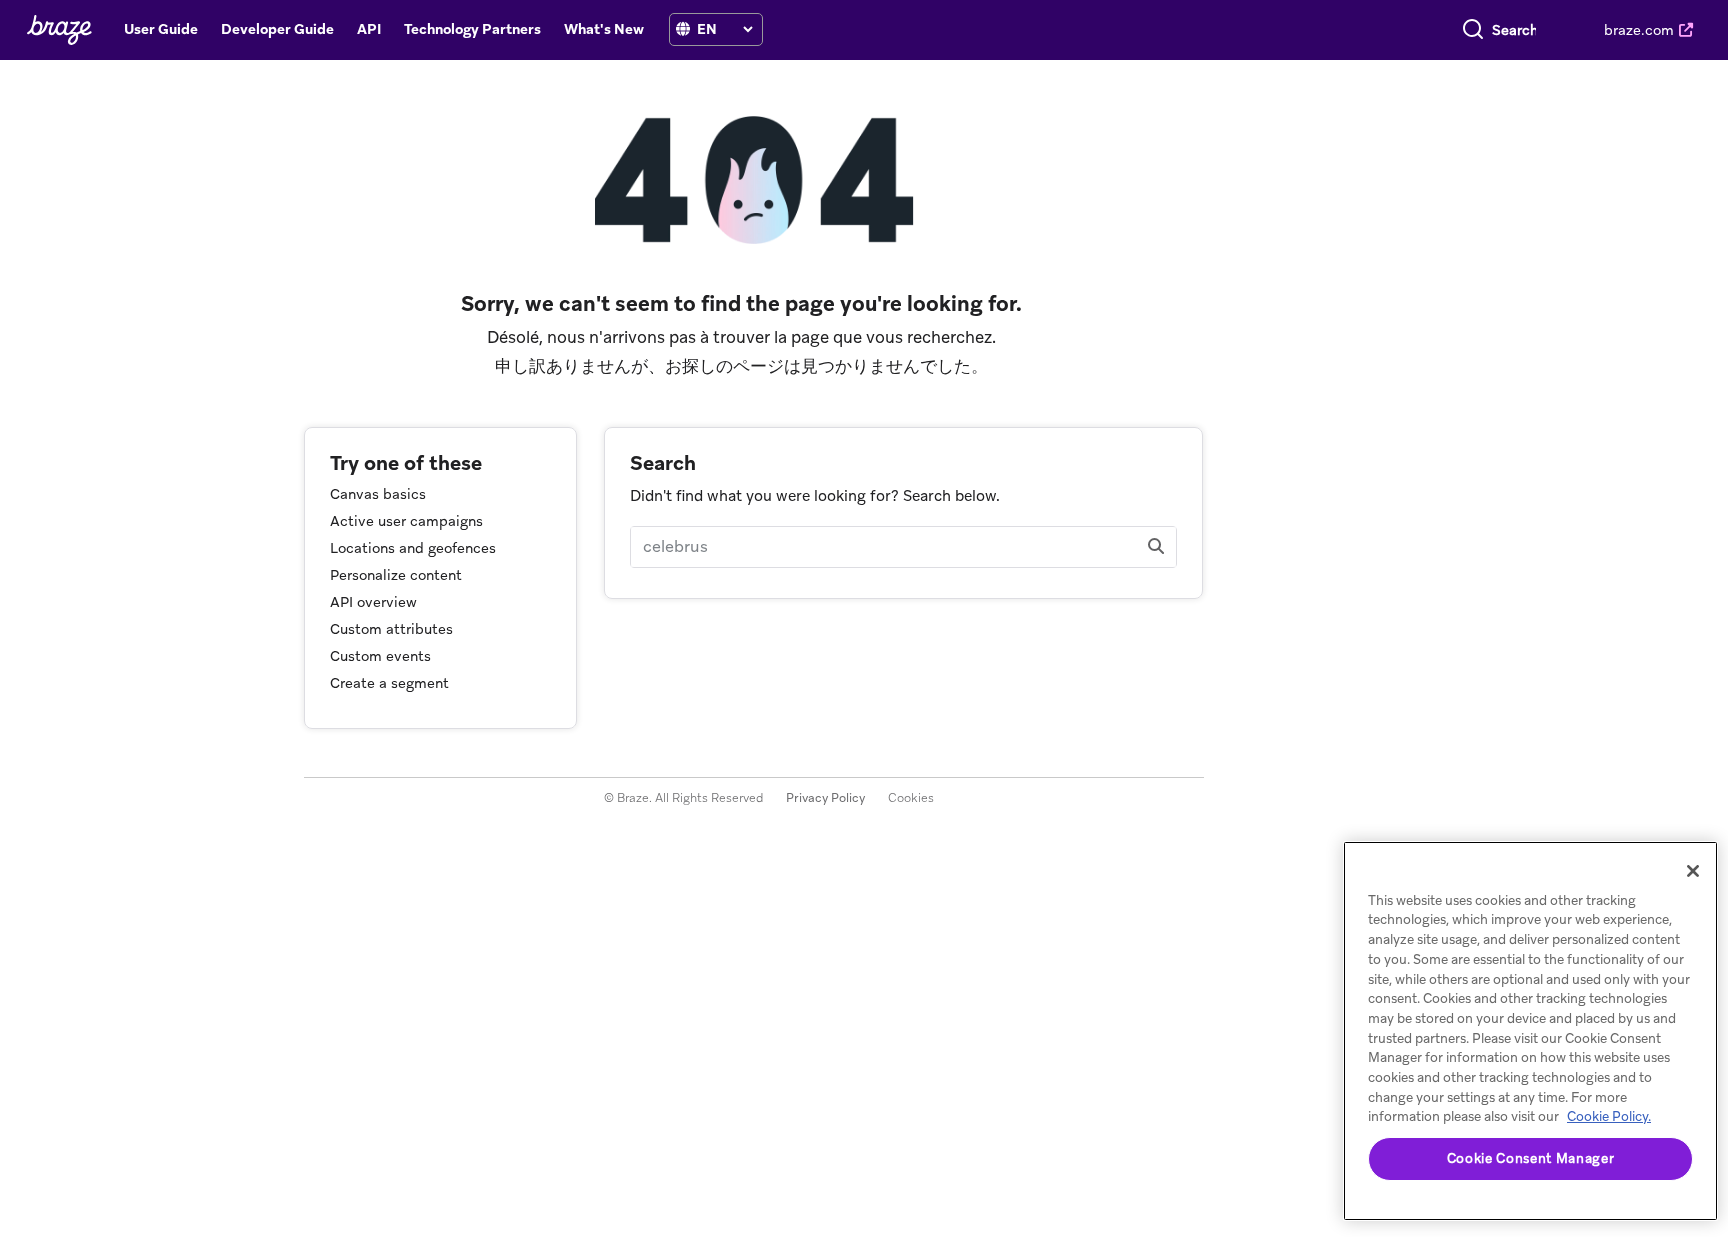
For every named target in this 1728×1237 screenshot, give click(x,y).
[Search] (1473, 30)
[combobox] (1514, 30)
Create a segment (389, 683)
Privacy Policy (825, 798)
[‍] (683, 29)
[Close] (1693, 871)
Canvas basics (378, 494)
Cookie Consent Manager (1530, 1158)
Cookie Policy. (1609, 1116)
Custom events (380, 656)
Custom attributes (391, 629)
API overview (373, 602)
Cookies (911, 798)
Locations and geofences (413, 548)
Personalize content (396, 575)
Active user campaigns (406, 521)
